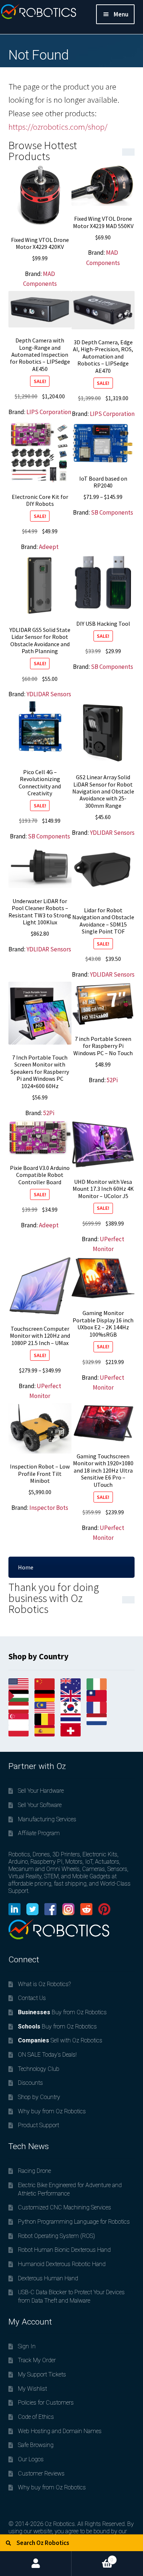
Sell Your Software (40, 1805)
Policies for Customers (46, 2403)
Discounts (30, 2083)
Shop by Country (39, 2097)
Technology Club (39, 2069)
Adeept (49, 547)
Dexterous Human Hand (48, 2278)
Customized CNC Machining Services (65, 2207)
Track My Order (37, 2360)
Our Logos (31, 2459)
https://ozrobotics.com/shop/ (58, 127)
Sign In (27, 2346)
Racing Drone (34, 2171)
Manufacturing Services (47, 1819)
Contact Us (32, 1998)
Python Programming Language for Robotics (74, 2222)
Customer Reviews (41, 2473)
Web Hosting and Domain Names (60, 2431)
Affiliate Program (39, 1833)
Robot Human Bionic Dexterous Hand (64, 2250)
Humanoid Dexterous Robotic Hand (62, 2264)
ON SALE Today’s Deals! (47, 2055)
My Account (36, 2564)
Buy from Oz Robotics (62, 2012)
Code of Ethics (36, 2417)
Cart (92, 2557)
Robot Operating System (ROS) (56, 2236)
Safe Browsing (36, 2445)
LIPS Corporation (49, 412)
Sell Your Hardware (41, 1791)
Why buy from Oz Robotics (52, 2111)
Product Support (38, 2125)
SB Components (112, 512)
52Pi (49, 1113)
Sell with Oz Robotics (60, 2040)
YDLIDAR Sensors (49, 694)
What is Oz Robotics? (44, 1984)
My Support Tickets (42, 2374)
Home (26, 1567)
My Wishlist (32, 2389)
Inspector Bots (49, 1508)
